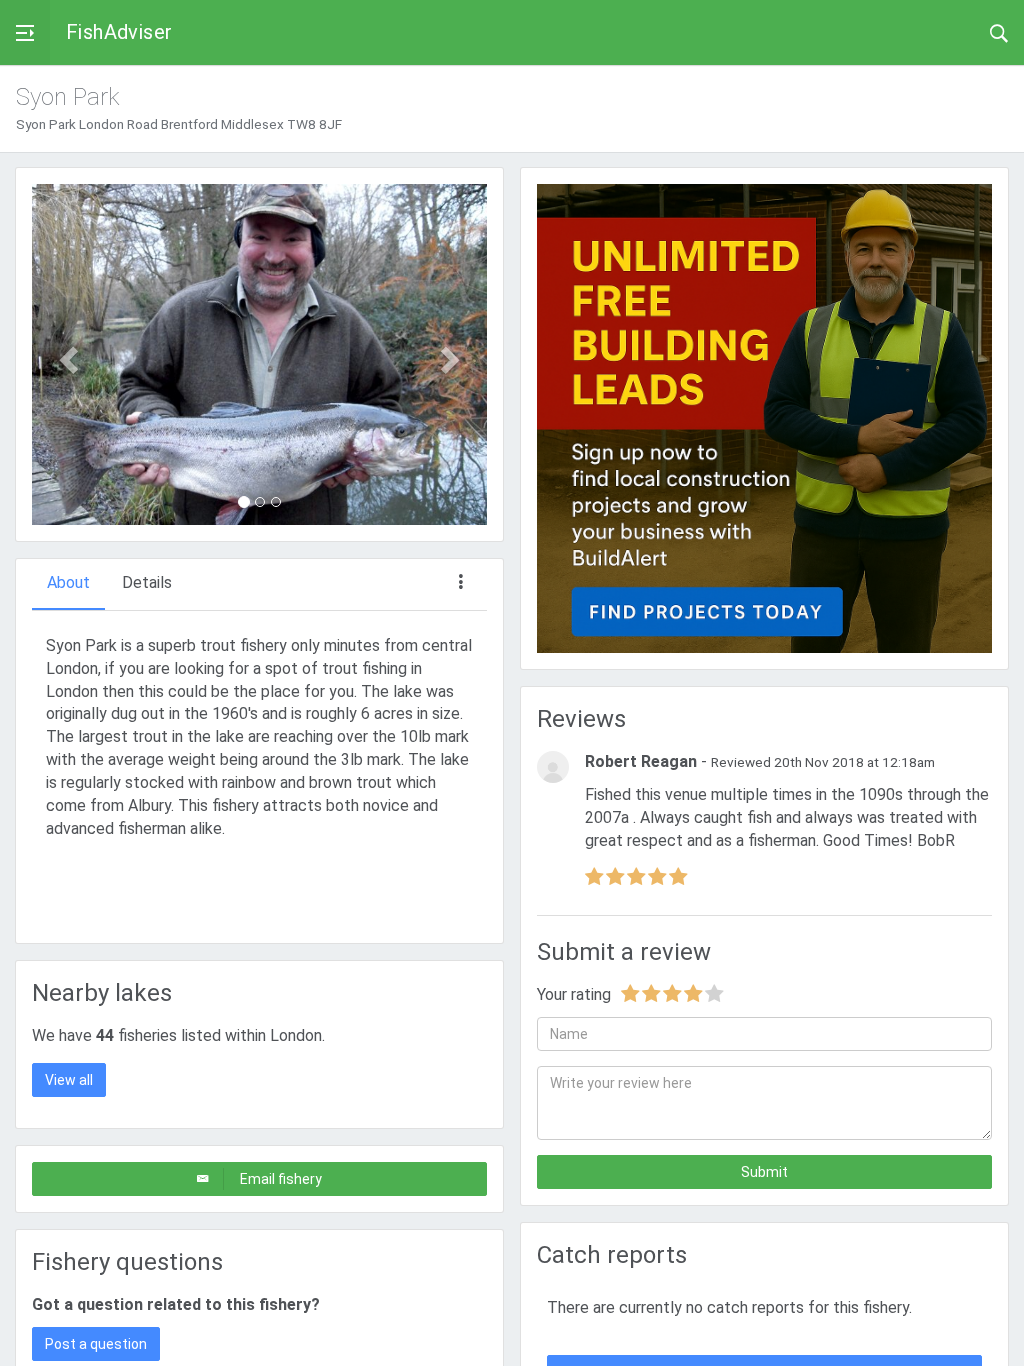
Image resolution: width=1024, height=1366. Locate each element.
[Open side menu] (25, 32)
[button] (66, 354)
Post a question (96, 1344)
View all (69, 1080)
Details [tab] (147, 582)
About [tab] (68, 582)
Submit (764, 1172)
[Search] (999, 32)
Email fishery (281, 1179)
